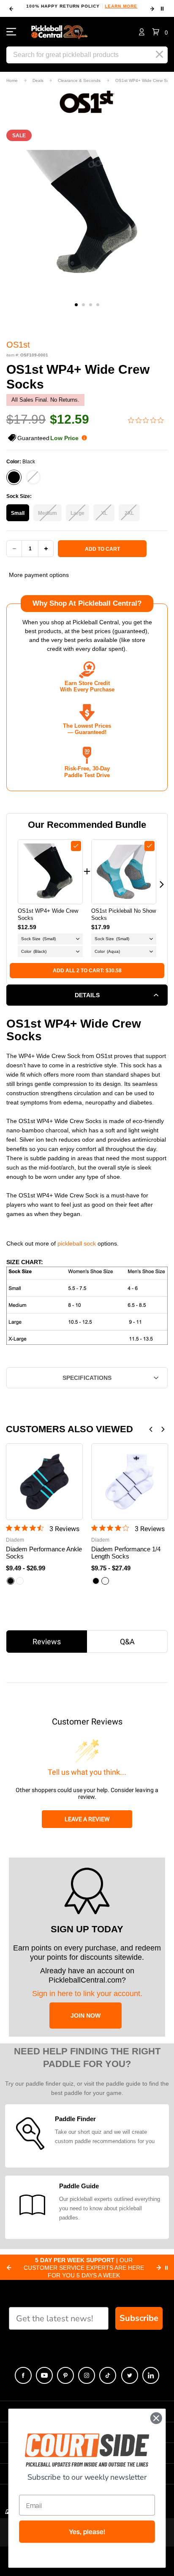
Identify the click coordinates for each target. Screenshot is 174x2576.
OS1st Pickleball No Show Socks (124, 914)
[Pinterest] (65, 2375)
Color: (21, 462)
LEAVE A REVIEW (87, 1819)
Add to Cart (102, 549)
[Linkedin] (151, 2375)
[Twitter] (130, 2375)
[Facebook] (23, 2375)
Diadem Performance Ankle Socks (44, 1553)
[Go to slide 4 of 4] (98, 305)
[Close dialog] (156, 2418)
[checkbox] (76, 846)
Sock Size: (19, 496)
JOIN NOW (86, 2016)
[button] (160, 32)
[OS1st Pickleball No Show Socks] (124, 872)
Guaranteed (48, 438)
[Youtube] (44, 2375)
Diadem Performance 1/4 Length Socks (126, 1553)
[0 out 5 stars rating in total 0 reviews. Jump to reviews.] (148, 420)
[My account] (142, 32)
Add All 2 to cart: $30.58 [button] (87, 971)
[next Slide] (159, 2268)
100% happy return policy (82, 6)
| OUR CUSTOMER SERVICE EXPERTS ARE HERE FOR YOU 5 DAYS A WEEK (84, 2268)
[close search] (159, 54)
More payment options (39, 575)
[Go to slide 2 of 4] (83, 305)
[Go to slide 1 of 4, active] (76, 305)
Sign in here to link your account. (87, 1994)
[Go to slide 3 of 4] (91, 305)
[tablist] (87, 1642)
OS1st (18, 345)
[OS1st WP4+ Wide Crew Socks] (50, 872)
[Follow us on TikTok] (108, 2375)
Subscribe (139, 2318)
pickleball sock (77, 1243)
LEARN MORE (121, 6)
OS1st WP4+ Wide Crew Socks (48, 914)
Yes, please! (87, 2532)
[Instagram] (87, 2375)
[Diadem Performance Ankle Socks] (44, 1482)
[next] (152, 9)
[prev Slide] (9, 2268)
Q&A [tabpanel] (127, 1642)
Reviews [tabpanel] (47, 1642)
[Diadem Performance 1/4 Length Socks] (130, 1482)
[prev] (11, 9)
